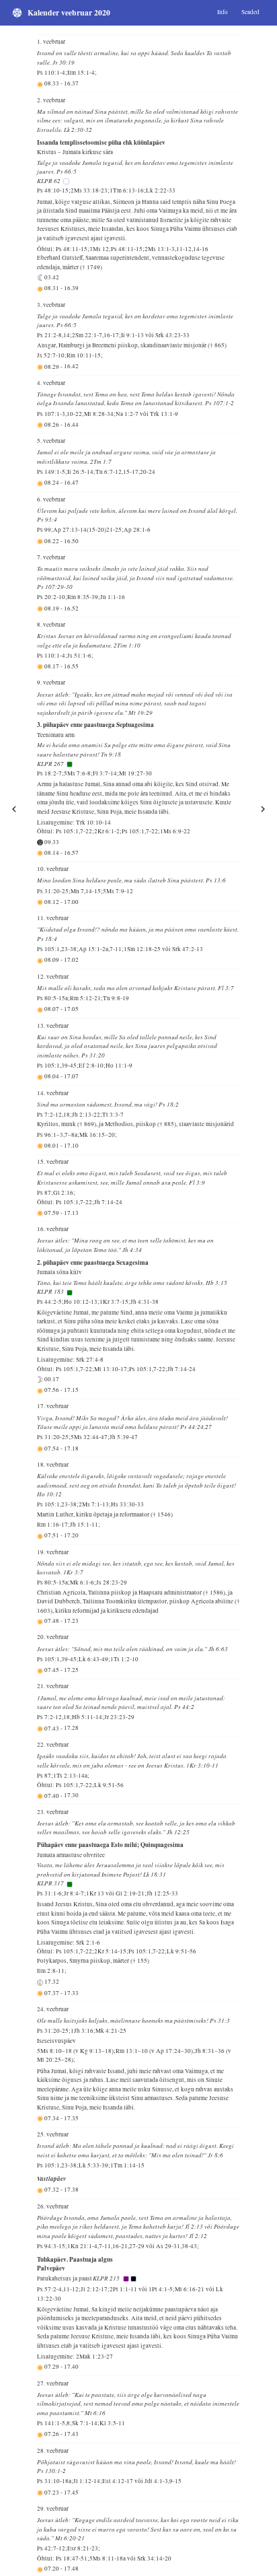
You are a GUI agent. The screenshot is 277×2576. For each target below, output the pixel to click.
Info (223, 12)
